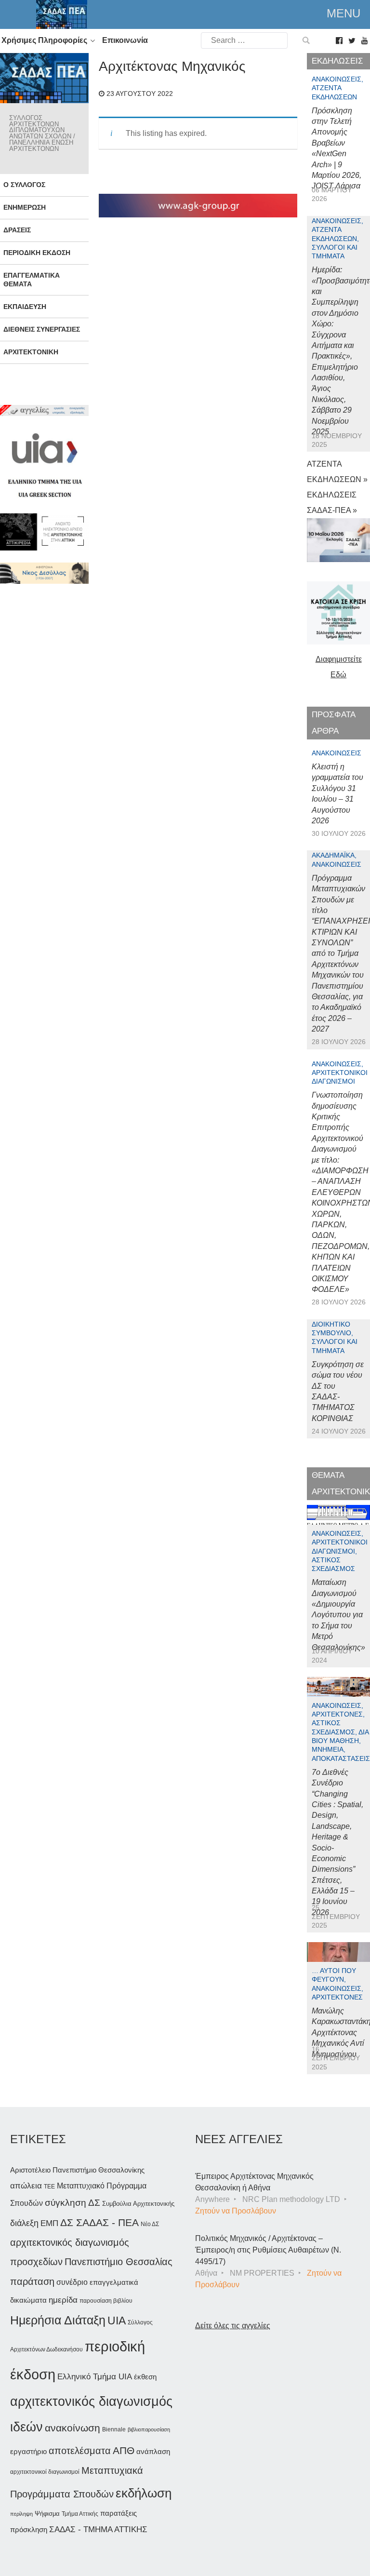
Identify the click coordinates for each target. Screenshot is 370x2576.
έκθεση (145, 2377)
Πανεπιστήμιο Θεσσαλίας (119, 2262)
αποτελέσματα (80, 2451)
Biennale (114, 2429)
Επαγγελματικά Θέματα (32, 279)
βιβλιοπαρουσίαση (149, 2429)
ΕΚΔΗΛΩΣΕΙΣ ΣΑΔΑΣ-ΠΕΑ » (332, 503)
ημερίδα (63, 2300)
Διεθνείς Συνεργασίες (42, 329)
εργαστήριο (28, 2451)
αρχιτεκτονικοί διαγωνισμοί (45, 2472)
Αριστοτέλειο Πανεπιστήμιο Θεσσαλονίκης (77, 2170)
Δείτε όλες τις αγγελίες (233, 2326)
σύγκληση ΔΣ (73, 2203)
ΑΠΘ (124, 2450)
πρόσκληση (29, 2530)
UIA (117, 2321)
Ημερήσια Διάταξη (58, 2320)
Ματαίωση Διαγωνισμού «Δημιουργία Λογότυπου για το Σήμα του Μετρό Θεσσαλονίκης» (338, 1615)
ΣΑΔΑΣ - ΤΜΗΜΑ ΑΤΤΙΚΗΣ (98, 2529)
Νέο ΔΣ (150, 2224)
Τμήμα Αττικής (80, 2514)
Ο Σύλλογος (24, 185)
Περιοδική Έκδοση (37, 253)
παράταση (32, 2281)
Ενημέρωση (25, 207)
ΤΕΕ (49, 2187)
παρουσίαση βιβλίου (106, 2301)
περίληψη (21, 2514)
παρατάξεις (119, 2513)
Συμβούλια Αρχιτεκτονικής (138, 2204)
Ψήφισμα (47, 2514)
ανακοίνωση (73, 2428)
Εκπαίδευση (25, 307)
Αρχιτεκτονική (31, 352)
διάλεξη (24, 2223)
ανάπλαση (153, 2451)
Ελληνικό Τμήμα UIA (95, 2377)
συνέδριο (72, 2282)
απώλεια (26, 2186)
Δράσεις (17, 230)
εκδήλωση (144, 2493)
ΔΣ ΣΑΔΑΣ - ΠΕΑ (99, 2222)
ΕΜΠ (49, 2223)
